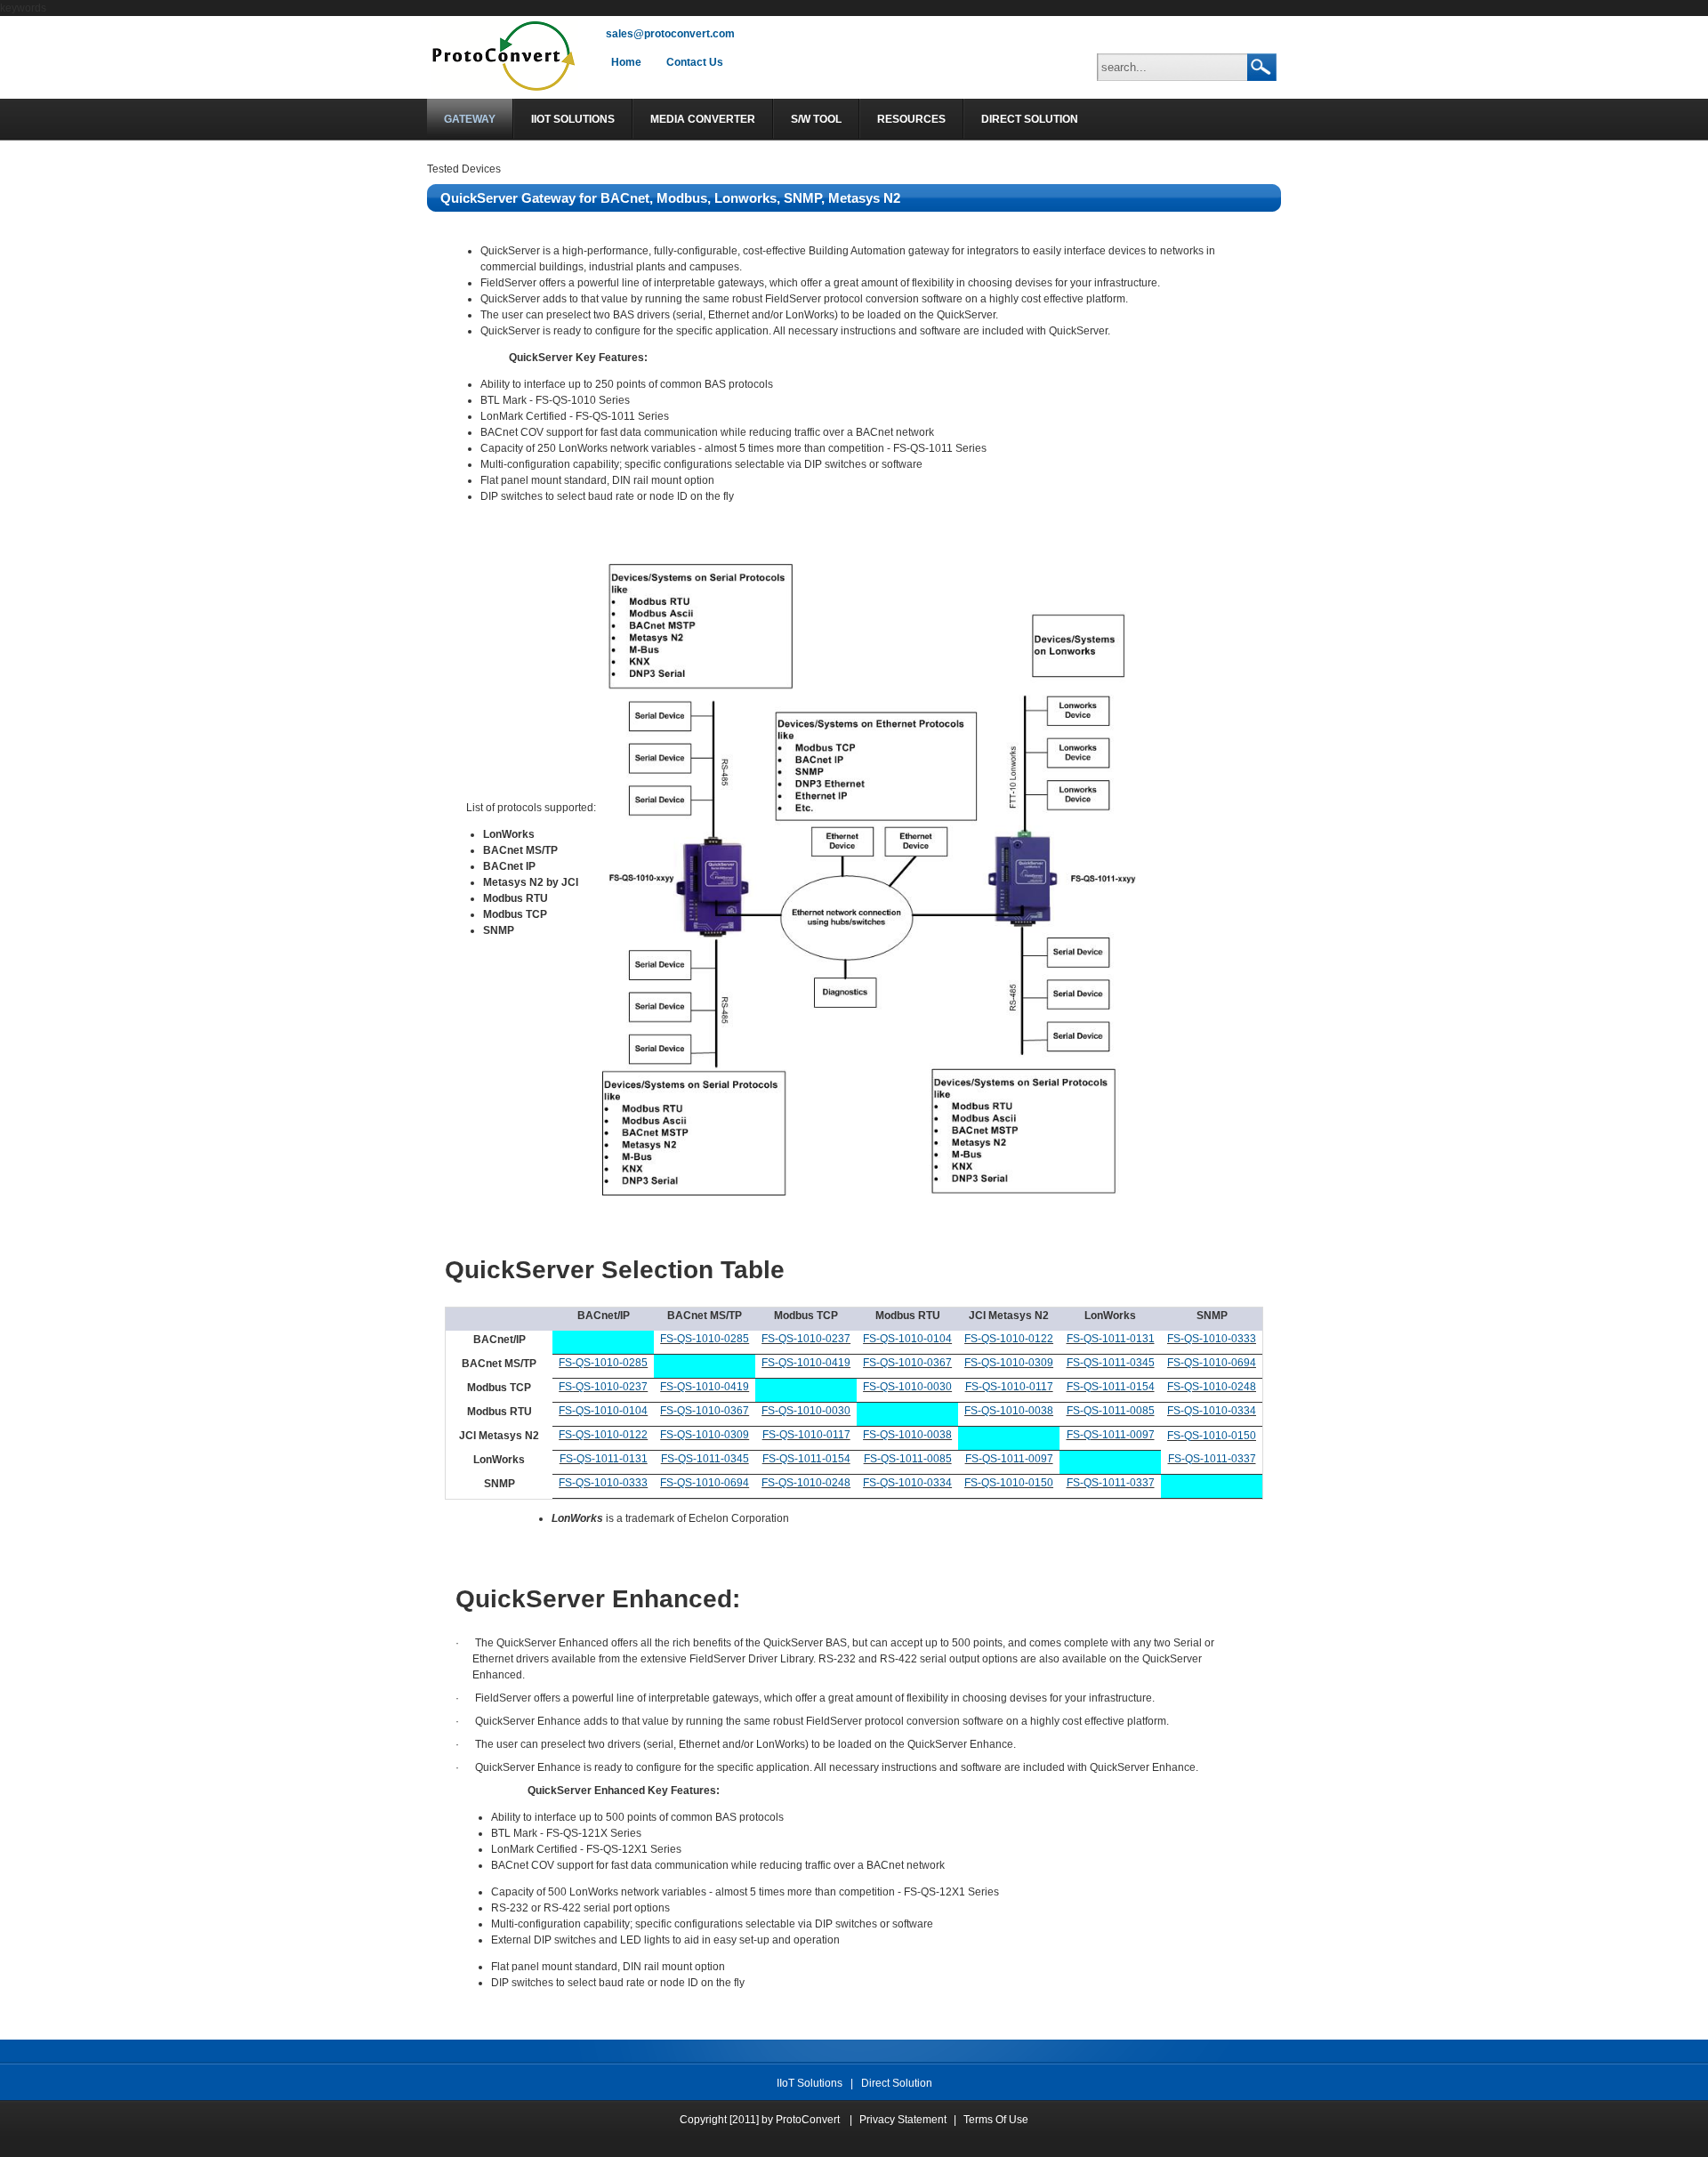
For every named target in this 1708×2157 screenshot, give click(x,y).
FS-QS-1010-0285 (705, 1339)
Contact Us (695, 62)
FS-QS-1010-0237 (806, 1339)
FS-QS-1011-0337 (1212, 1459)
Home (626, 62)
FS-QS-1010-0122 (1009, 1339)
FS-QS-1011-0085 (1111, 1411)
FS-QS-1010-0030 (907, 1387)
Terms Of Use (996, 2120)
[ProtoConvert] (505, 91)
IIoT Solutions (810, 2083)
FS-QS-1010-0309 (1009, 1363)
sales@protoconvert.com (670, 34)
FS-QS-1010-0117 (1009, 1387)
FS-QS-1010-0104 (907, 1339)
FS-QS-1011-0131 (1111, 1339)
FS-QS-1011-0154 (1111, 1387)
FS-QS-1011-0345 (1111, 1363)
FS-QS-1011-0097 (1111, 1435)
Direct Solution (897, 2083)
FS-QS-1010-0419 (806, 1363)
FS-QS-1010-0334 (1212, 1411)
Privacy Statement (903, 2120)
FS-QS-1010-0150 (1212, 1436)
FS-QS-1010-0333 (1212, 1339)
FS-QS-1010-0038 (1009, 1411)
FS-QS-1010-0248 (1212, 1387)
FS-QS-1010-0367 (907, 1363)
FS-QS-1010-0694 (1212, 1363)
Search (1261, 68)
